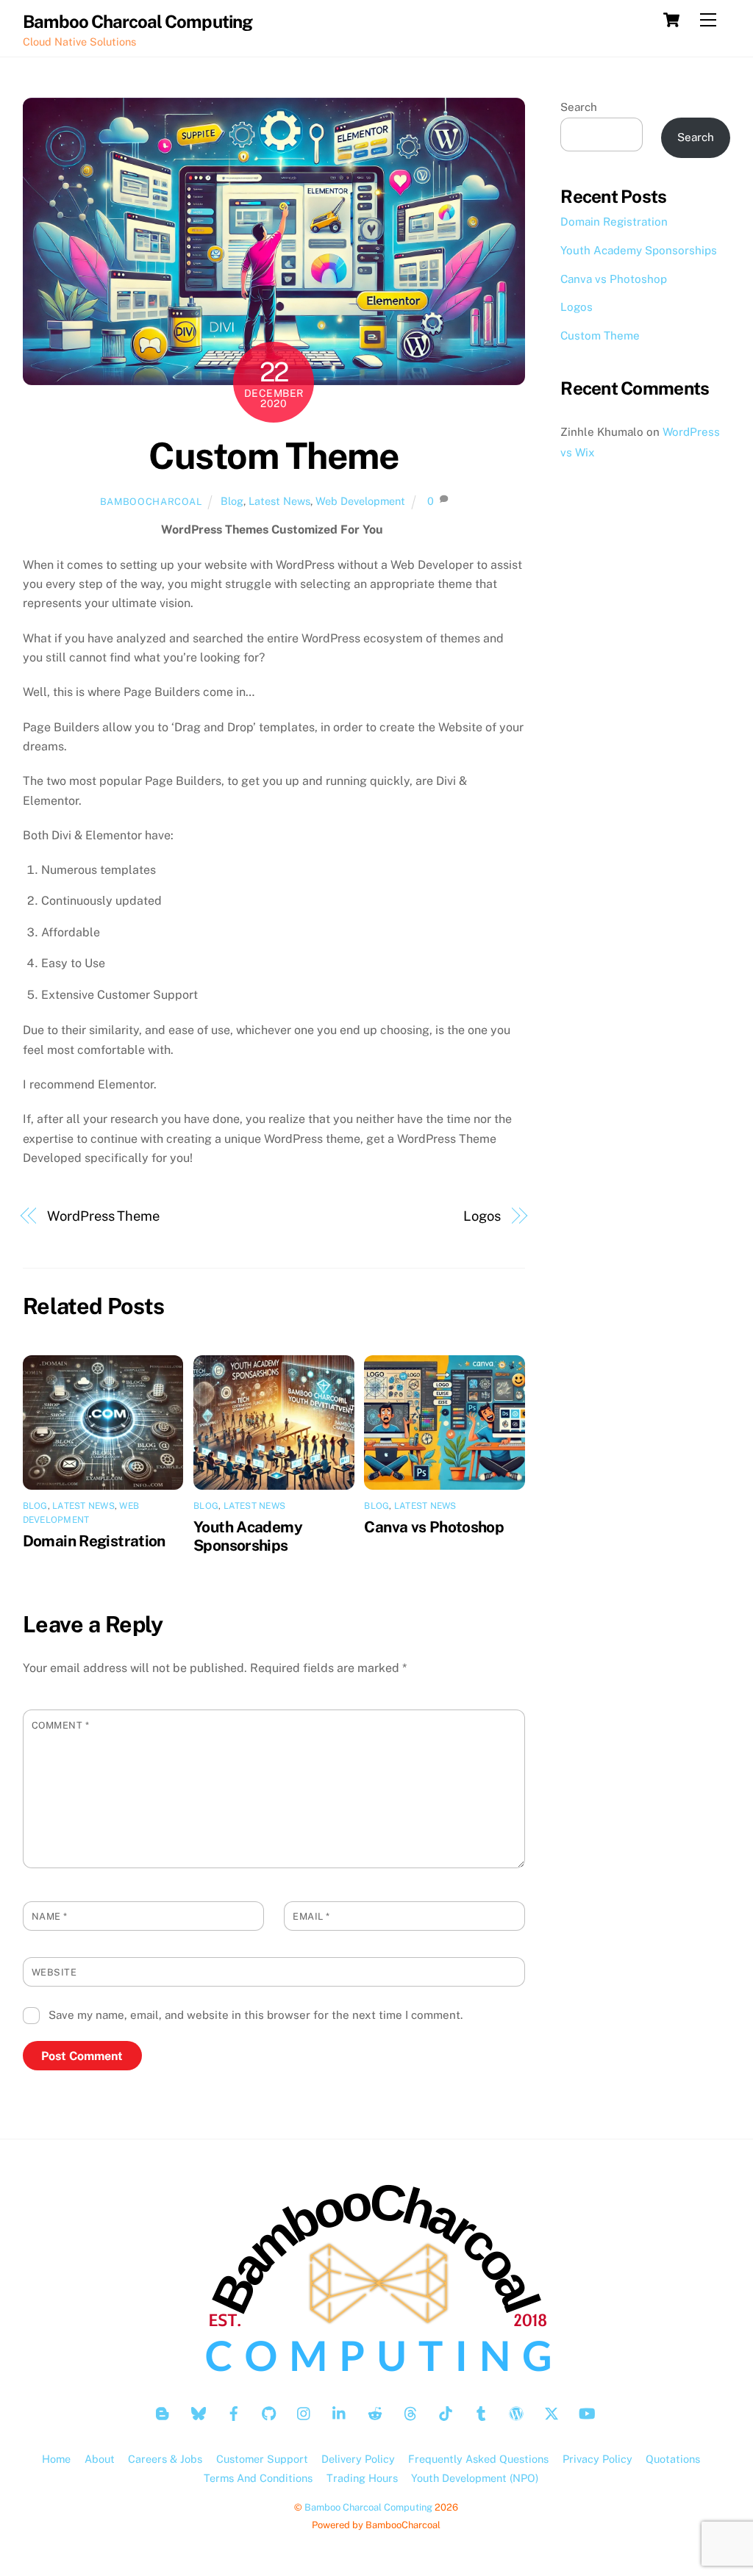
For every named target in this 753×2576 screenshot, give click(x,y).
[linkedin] (340, 2412)
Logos (482, 1216)
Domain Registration (94, 1541)
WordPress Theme (103, 1216)
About (100, 2459)
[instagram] (304, 2412)
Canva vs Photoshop (434, 1527)
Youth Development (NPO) (475, 2478)
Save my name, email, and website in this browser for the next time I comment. (256, 2015)
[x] (552, 2412)
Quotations (673, 2459)
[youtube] (587, 2412)
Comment (61, 1725)
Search (579, 107)
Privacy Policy (597, 2459)
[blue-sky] (199, 2412)
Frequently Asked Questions (478, 2459)
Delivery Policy (358, 2459)
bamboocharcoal (151, 502)
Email (311, 1916)
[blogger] (163, 2412)
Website (54, 1972)
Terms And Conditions (258, 2478)
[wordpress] (516, 2412)
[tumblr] (481, 2412)
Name (50, 1916)
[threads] (410, 2412)
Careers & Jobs (165, 2459)
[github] (269, 2412)
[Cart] (671, 20)
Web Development (360, 501)
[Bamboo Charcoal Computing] (376, 2375)
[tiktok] (446, 2412)
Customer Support (262, 2459)
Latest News (279, 501)
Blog (232, 501)
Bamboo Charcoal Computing (368, 2507)
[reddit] (375, 2412)
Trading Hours (362, 2478)
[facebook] (234, 2412)
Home (56, 2459)
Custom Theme (274, 456)
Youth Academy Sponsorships (248, 1536)
